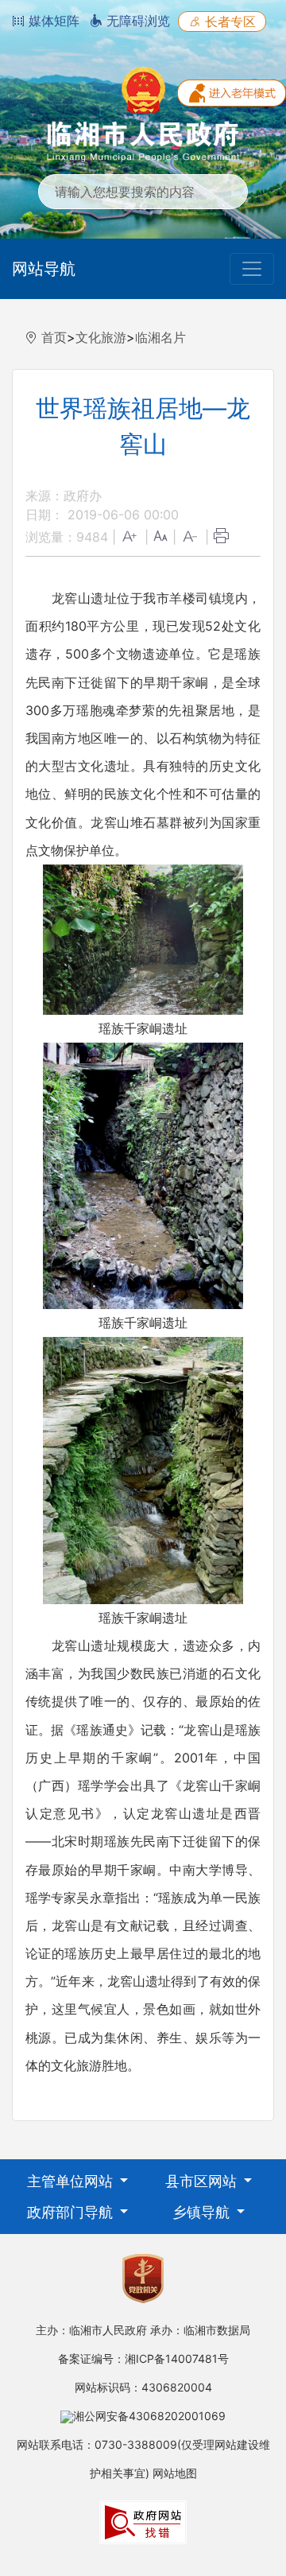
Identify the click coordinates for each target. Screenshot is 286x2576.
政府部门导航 (72, 2212)
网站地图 (175, 2473)
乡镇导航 (203, 2212)
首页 (54, 337)
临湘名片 (160, 337)
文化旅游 (101, 337)
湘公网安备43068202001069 (149, 2416)
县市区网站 (203, 2181)
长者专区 (228, 21)
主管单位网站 (72, 2181)
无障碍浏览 (136, 21)
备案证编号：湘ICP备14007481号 (143, 2358)
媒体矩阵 (52, 21)
